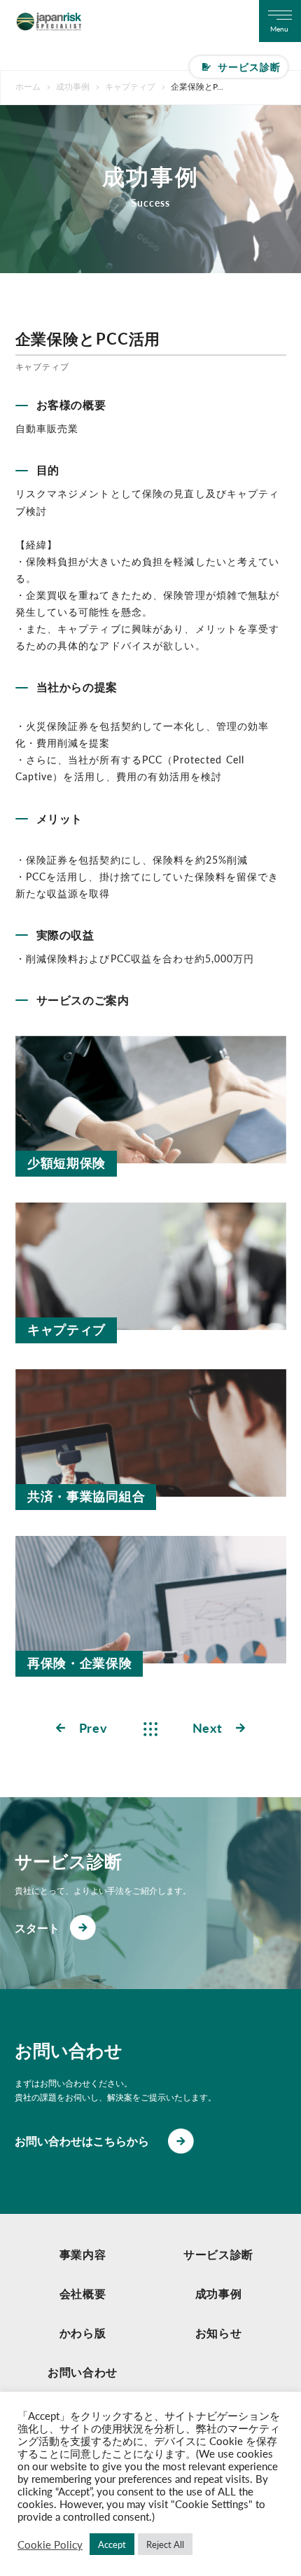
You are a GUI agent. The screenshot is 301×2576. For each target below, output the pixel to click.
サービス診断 (250, 67)
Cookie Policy (50, 2544)
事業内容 (83, 2254)
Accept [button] (112, 2544)
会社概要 (83, 2293)
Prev (93, 1728)
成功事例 (219, 2293)
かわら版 (83, 2333)
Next (208, 1728)
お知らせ (219, 2333)
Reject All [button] (165, 2544)
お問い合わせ (83, 2372)
